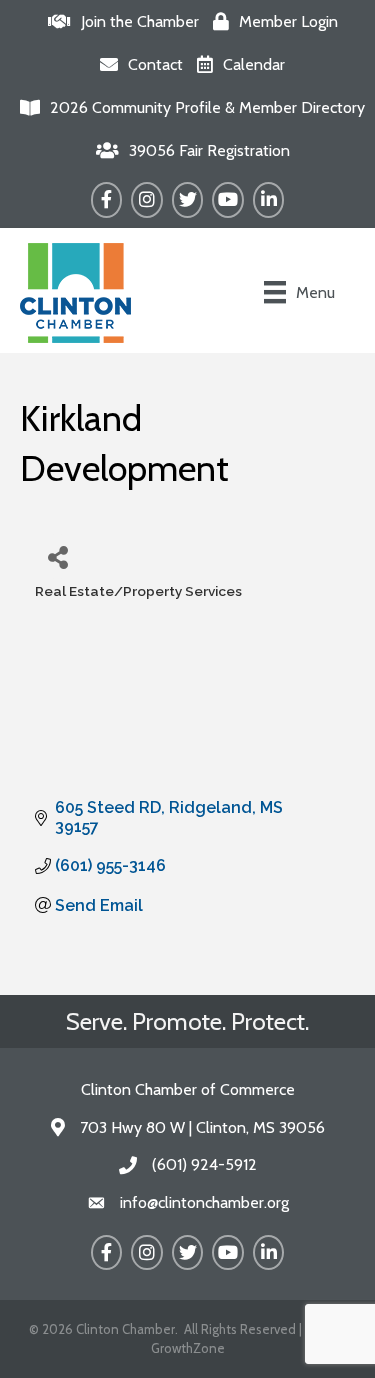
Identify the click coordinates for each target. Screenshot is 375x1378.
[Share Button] (57, 556)
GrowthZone (188, 1348)
